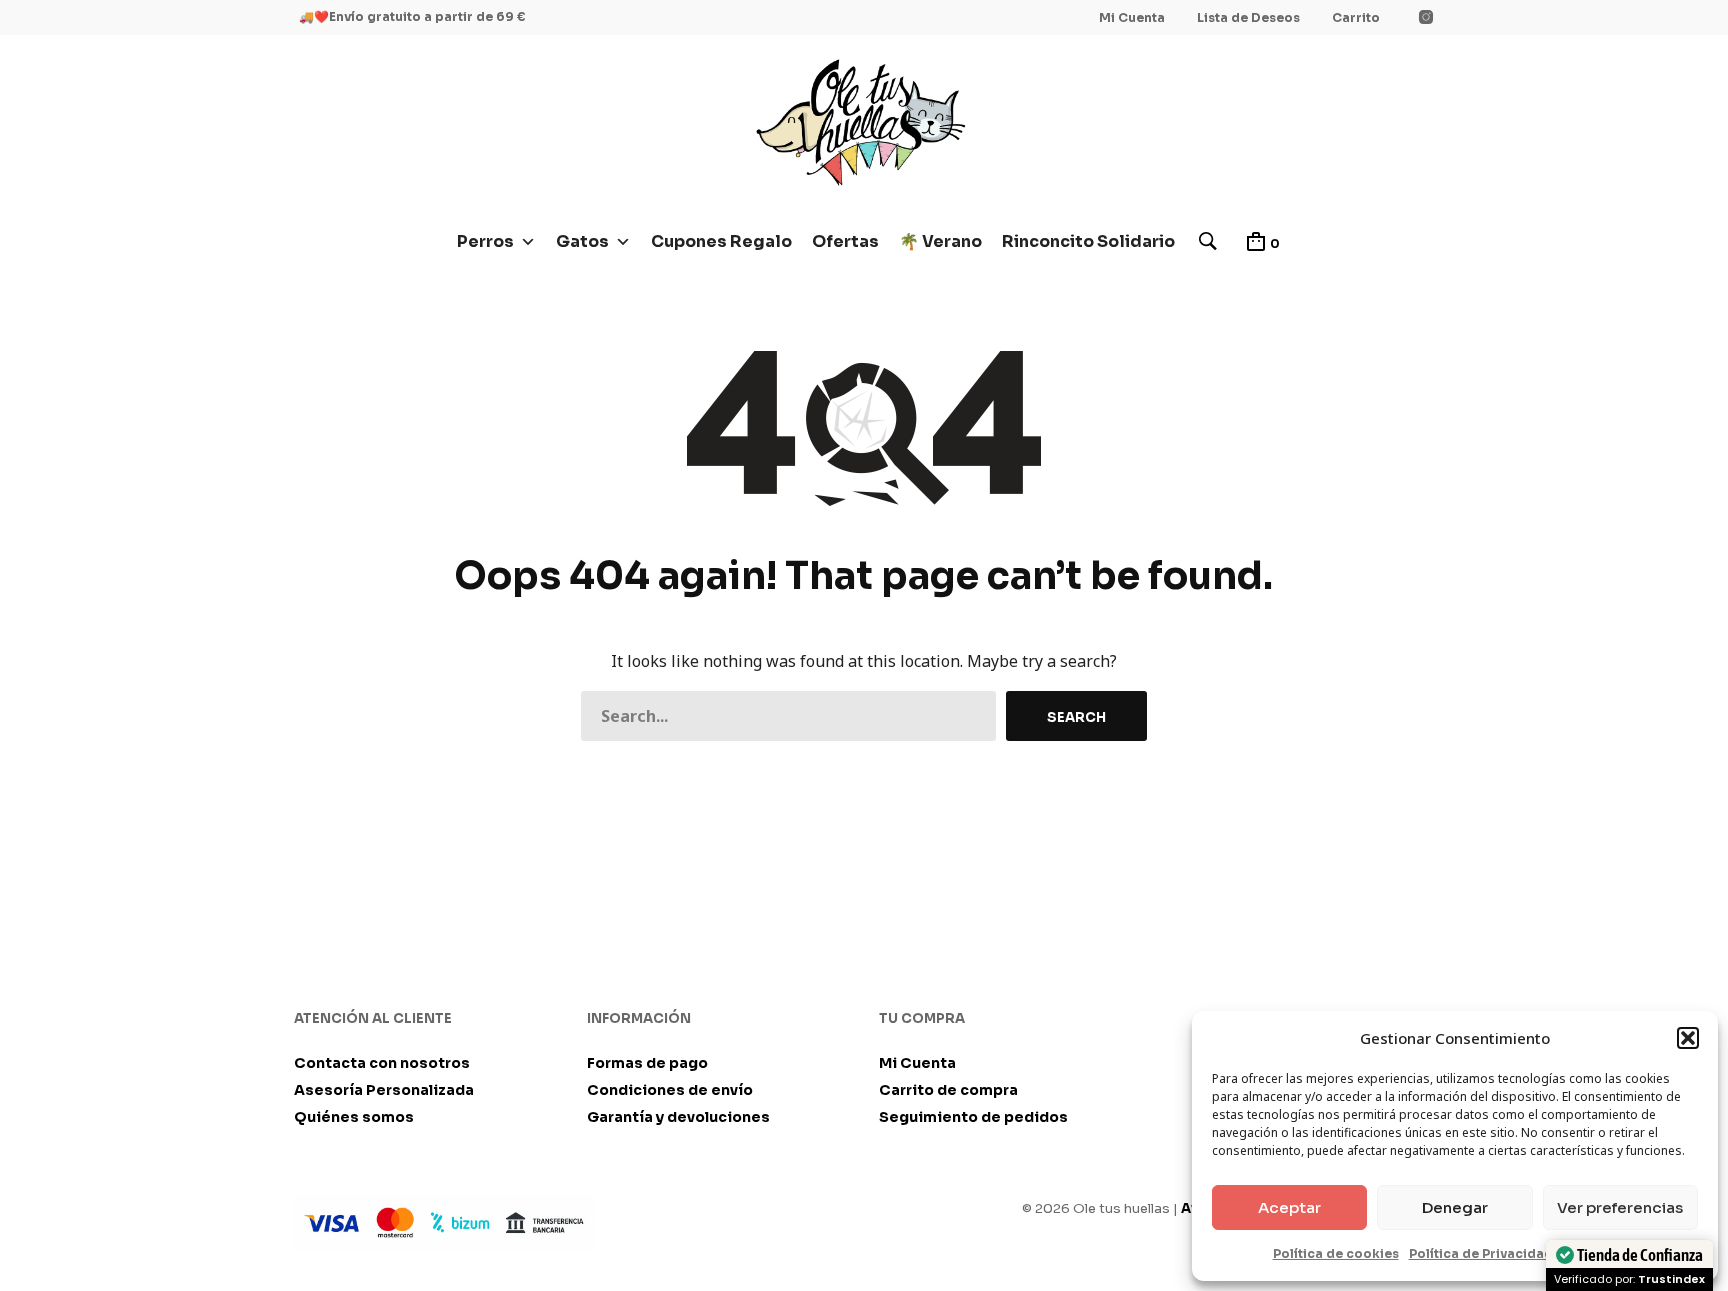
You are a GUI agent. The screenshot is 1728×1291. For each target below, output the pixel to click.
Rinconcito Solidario (1088, 241)
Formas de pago (647, 1063)
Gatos (582, 241)
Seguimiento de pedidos (973, 1117)
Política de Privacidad (1481, 1253)
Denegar (1455, 1207)
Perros (485, 241)
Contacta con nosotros (382, 1063)
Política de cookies (1336, 1253)
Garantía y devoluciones (678, 1117)
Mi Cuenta (1132, 17)
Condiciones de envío (670, 1090)
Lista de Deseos (1248, 17)
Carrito (1356, 17)
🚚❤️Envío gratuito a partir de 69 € (412, 16)
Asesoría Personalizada (384, 1090)
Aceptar (1289, 1207)
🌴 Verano (940, 241)
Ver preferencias (1620, 1207)
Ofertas (845, 241)
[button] (1688, 1038)
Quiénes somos (354, 1117)
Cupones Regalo (721, 241)
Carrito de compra (948, 1090)
